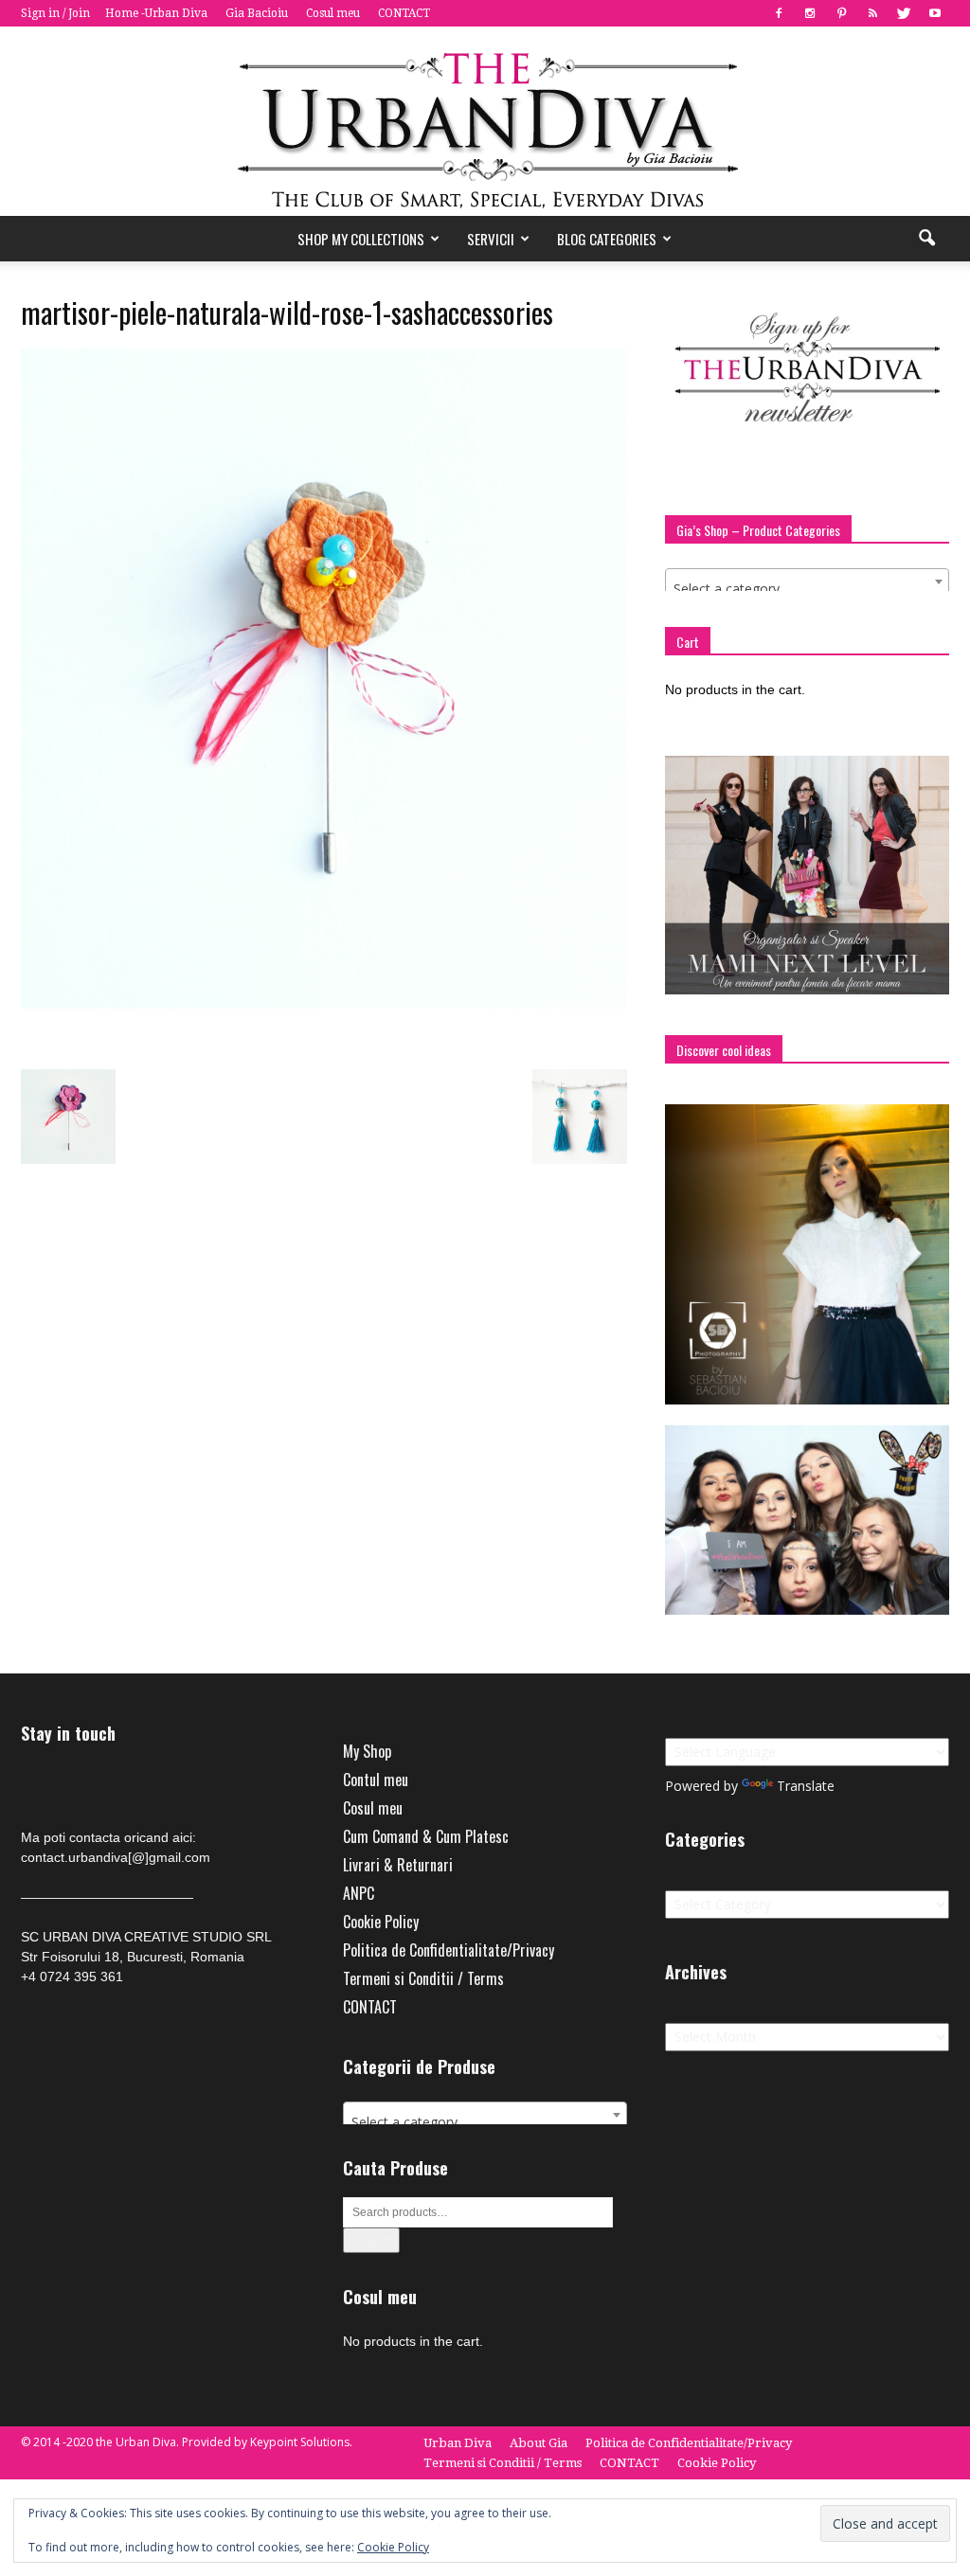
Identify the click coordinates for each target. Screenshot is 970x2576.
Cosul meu (333, 13)
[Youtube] (935, 13)
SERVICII (491, 239)
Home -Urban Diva (156, 13)
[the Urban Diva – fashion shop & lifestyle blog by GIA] (485, 121)
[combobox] (807, 581)
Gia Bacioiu (257, 13)
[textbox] (807, 589)
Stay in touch (68, 1734)
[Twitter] (904, 13)
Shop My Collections (361, 239)
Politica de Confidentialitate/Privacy (449, 1950)
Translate (806, 1786)
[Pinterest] (841, 13)
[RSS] (872, 13)
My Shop (367, 1751)
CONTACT (404, 13)
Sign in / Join (55, 13)
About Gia (539, 2443)
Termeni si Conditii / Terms (423, 1978)
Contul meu (376, 1780)
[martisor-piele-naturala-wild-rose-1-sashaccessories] (324, 1004)
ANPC (359, 1893)
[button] (926, 239)
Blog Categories (607, 239)
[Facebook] (779, 13)
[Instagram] (810, 13)
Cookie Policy (381, 1922)
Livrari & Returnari (398, 1865)
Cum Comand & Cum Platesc (426, 1836)
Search (371, 2240)
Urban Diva (458, 2443)
